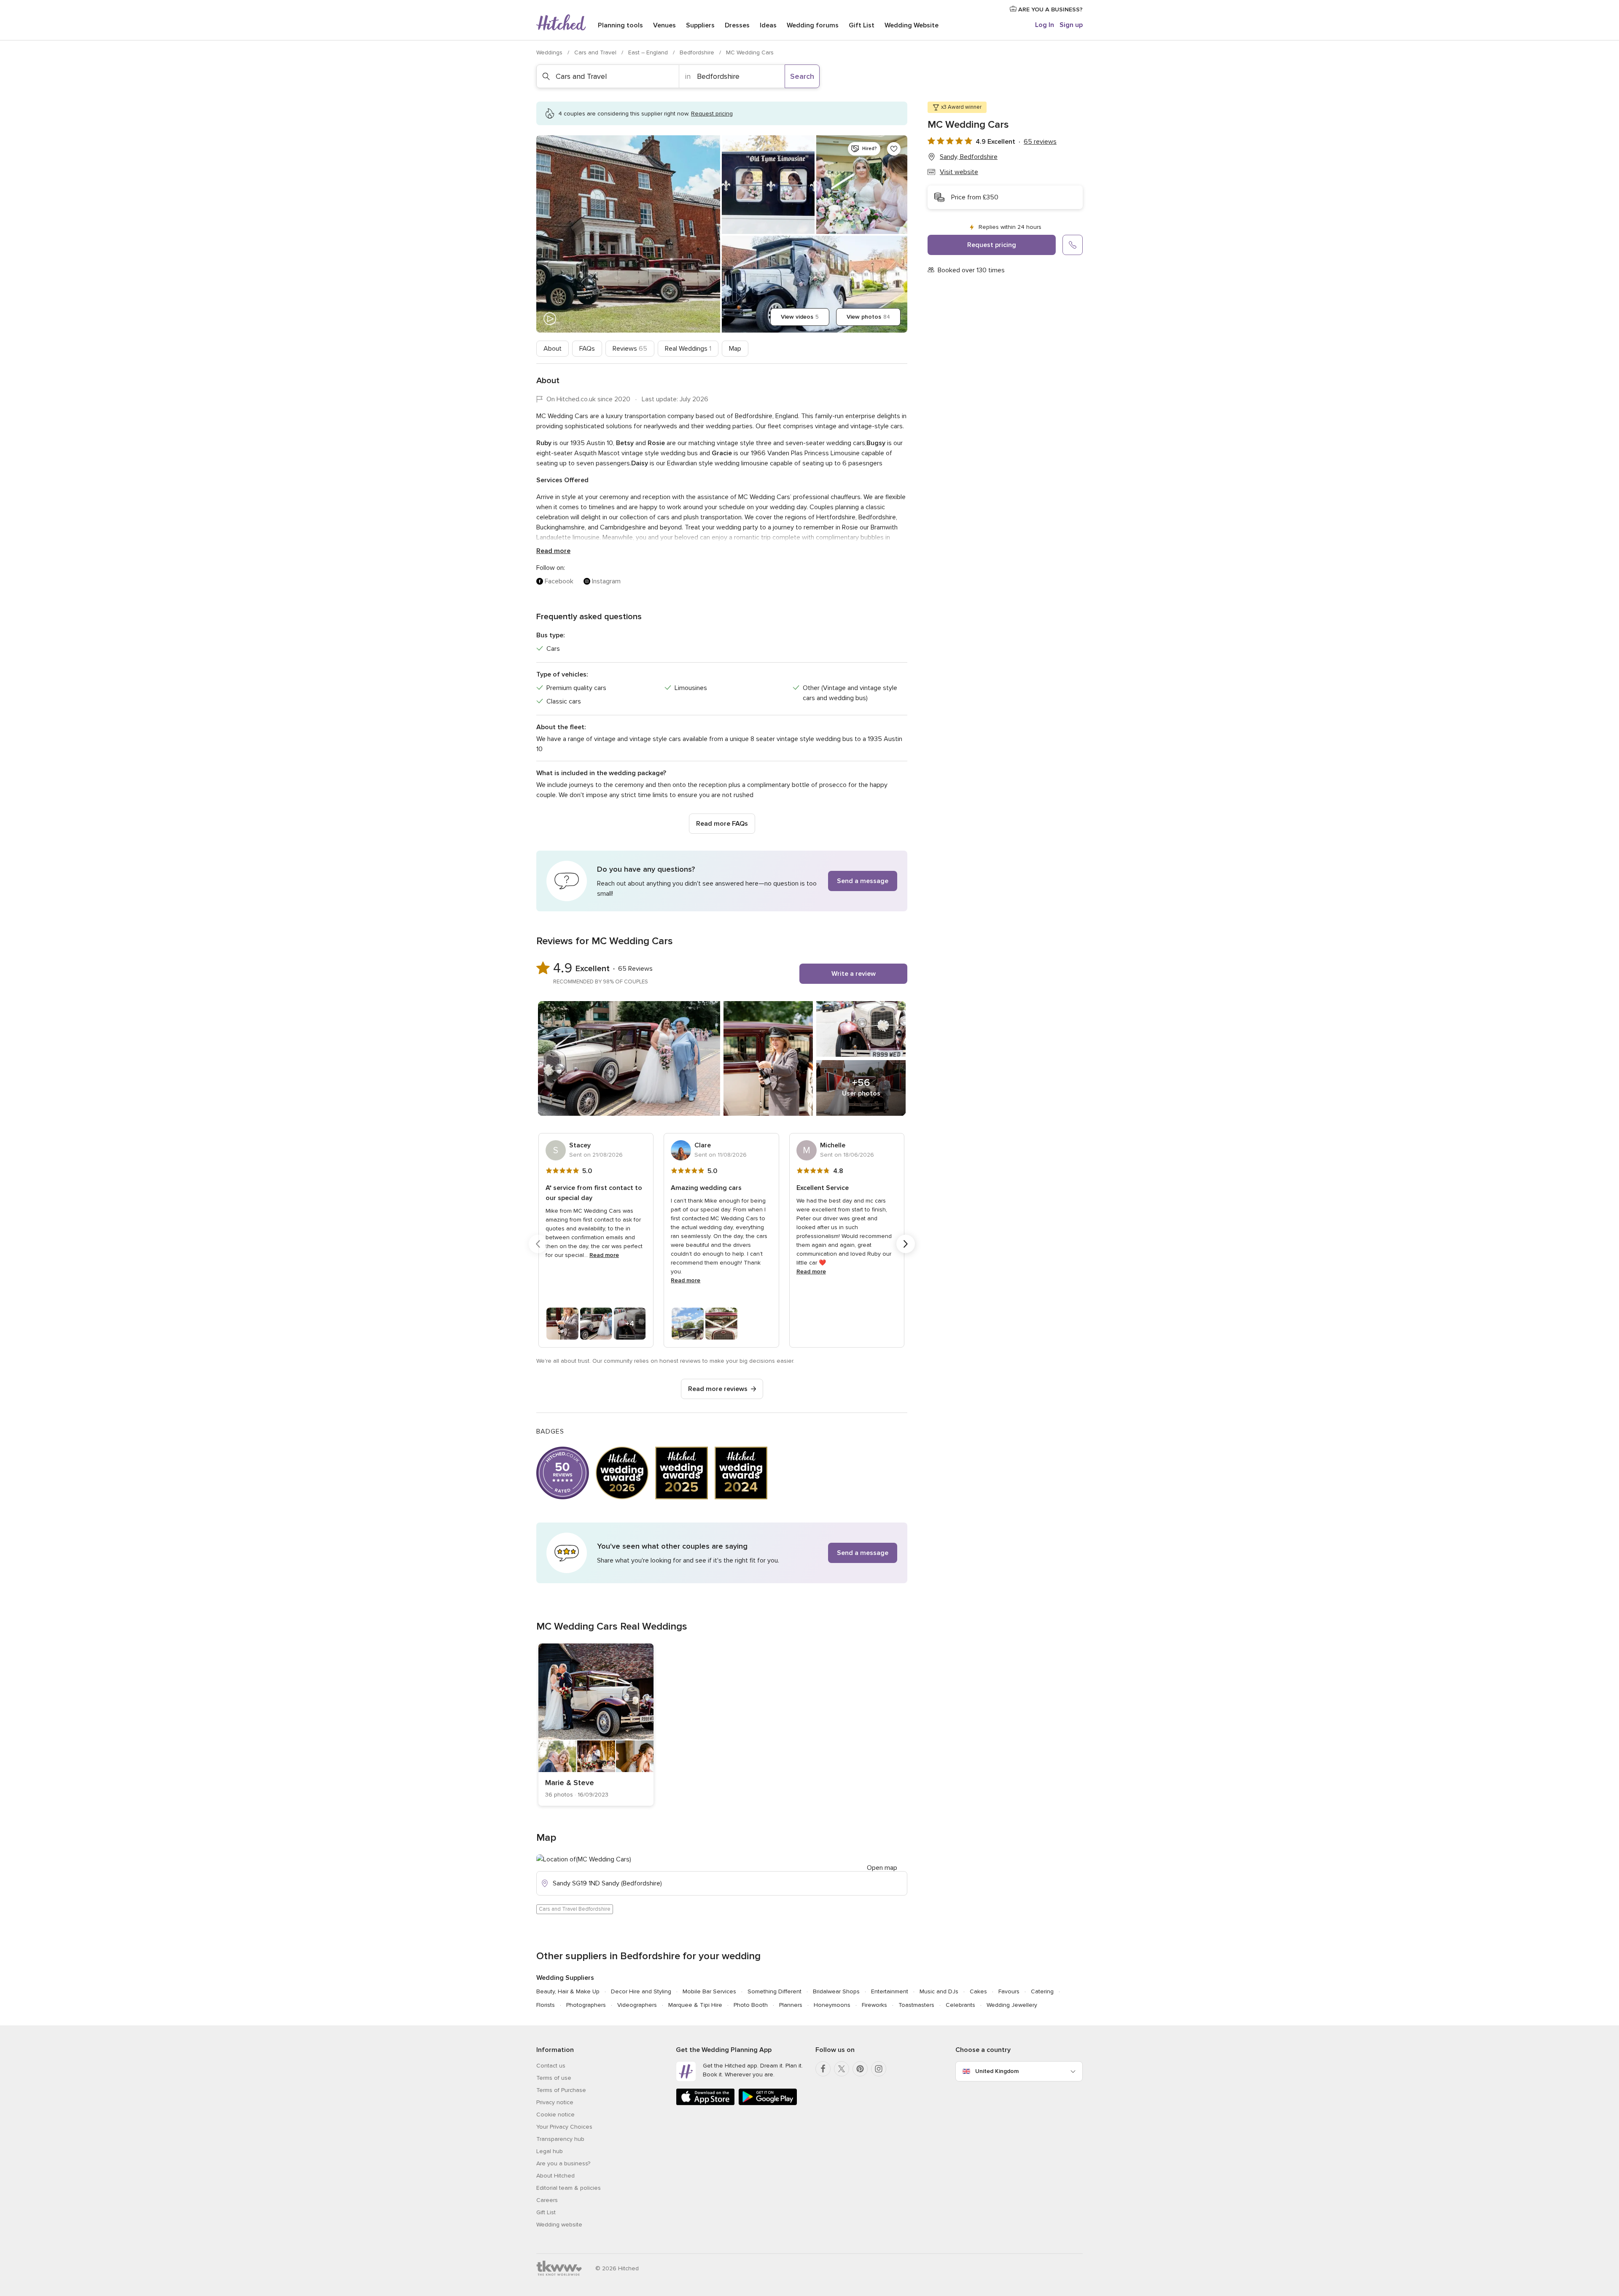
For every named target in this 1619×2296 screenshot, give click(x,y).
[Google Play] (768, 2104)
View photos (868, 317)
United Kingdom (997, 2071)
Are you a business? (563, 2163)
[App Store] (705, 2104)
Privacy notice (555, 2102)
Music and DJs (939, 1991)
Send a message (863, 881)
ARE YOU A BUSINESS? (1050, 9)
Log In (1045, 25)
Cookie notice (555, 2115)
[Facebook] (823, 2069)
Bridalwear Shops (836, 1991)
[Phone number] (1073, 245)
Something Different (775, 1991)
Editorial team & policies (569, 2188)
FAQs (587, 349)
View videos (800, 317)
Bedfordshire (698, 52)
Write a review (854, 974)
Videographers (637, 2005)
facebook (559, 581)
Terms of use (554, 2078)
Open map (882, 1868)
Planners (791, 2005)
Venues (664, 25)
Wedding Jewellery (1012, 2005)
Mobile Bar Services (709, 1991)
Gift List (862, 25)
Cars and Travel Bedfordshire (575, 1909)
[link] (596, 1725)
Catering (1042, 1991)
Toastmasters (916, 2005)
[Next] (906, 1244)
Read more (553, 551)
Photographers (586, 2005)
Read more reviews (718, 1389)
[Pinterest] (860, 2069)
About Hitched (555, 2176)
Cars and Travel (596, 52)
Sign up (1071, 25)
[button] (722, 881)
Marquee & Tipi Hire (695, 2005)
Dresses (737, 25)
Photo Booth (751, 2005)
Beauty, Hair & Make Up (568, 1991)
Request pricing (992, 245)
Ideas (768, 25)
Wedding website (559, 2225)
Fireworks (874, 2005)
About (553, 349)
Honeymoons (832, 2005)
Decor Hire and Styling (641, 1991)
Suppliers (700, 25)
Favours (1009, 1991)
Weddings (550, 52)
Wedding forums (813, 25)
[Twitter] (842, 2069)
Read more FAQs (722, 824)
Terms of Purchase (561, 2090)
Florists (546, 2005)
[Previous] (538, 1244)
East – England (649, 52)
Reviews (630, 349)
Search (802, 76)
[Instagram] (879, 2069)
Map (735, 349)
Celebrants (960, 2005)
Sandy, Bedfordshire (969, 157)
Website (912, 25)
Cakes (978, 1991)
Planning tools (620, 25)
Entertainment (890, 1991)
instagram (606, 581)
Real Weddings (688, 349)
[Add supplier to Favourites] (894, 149)
